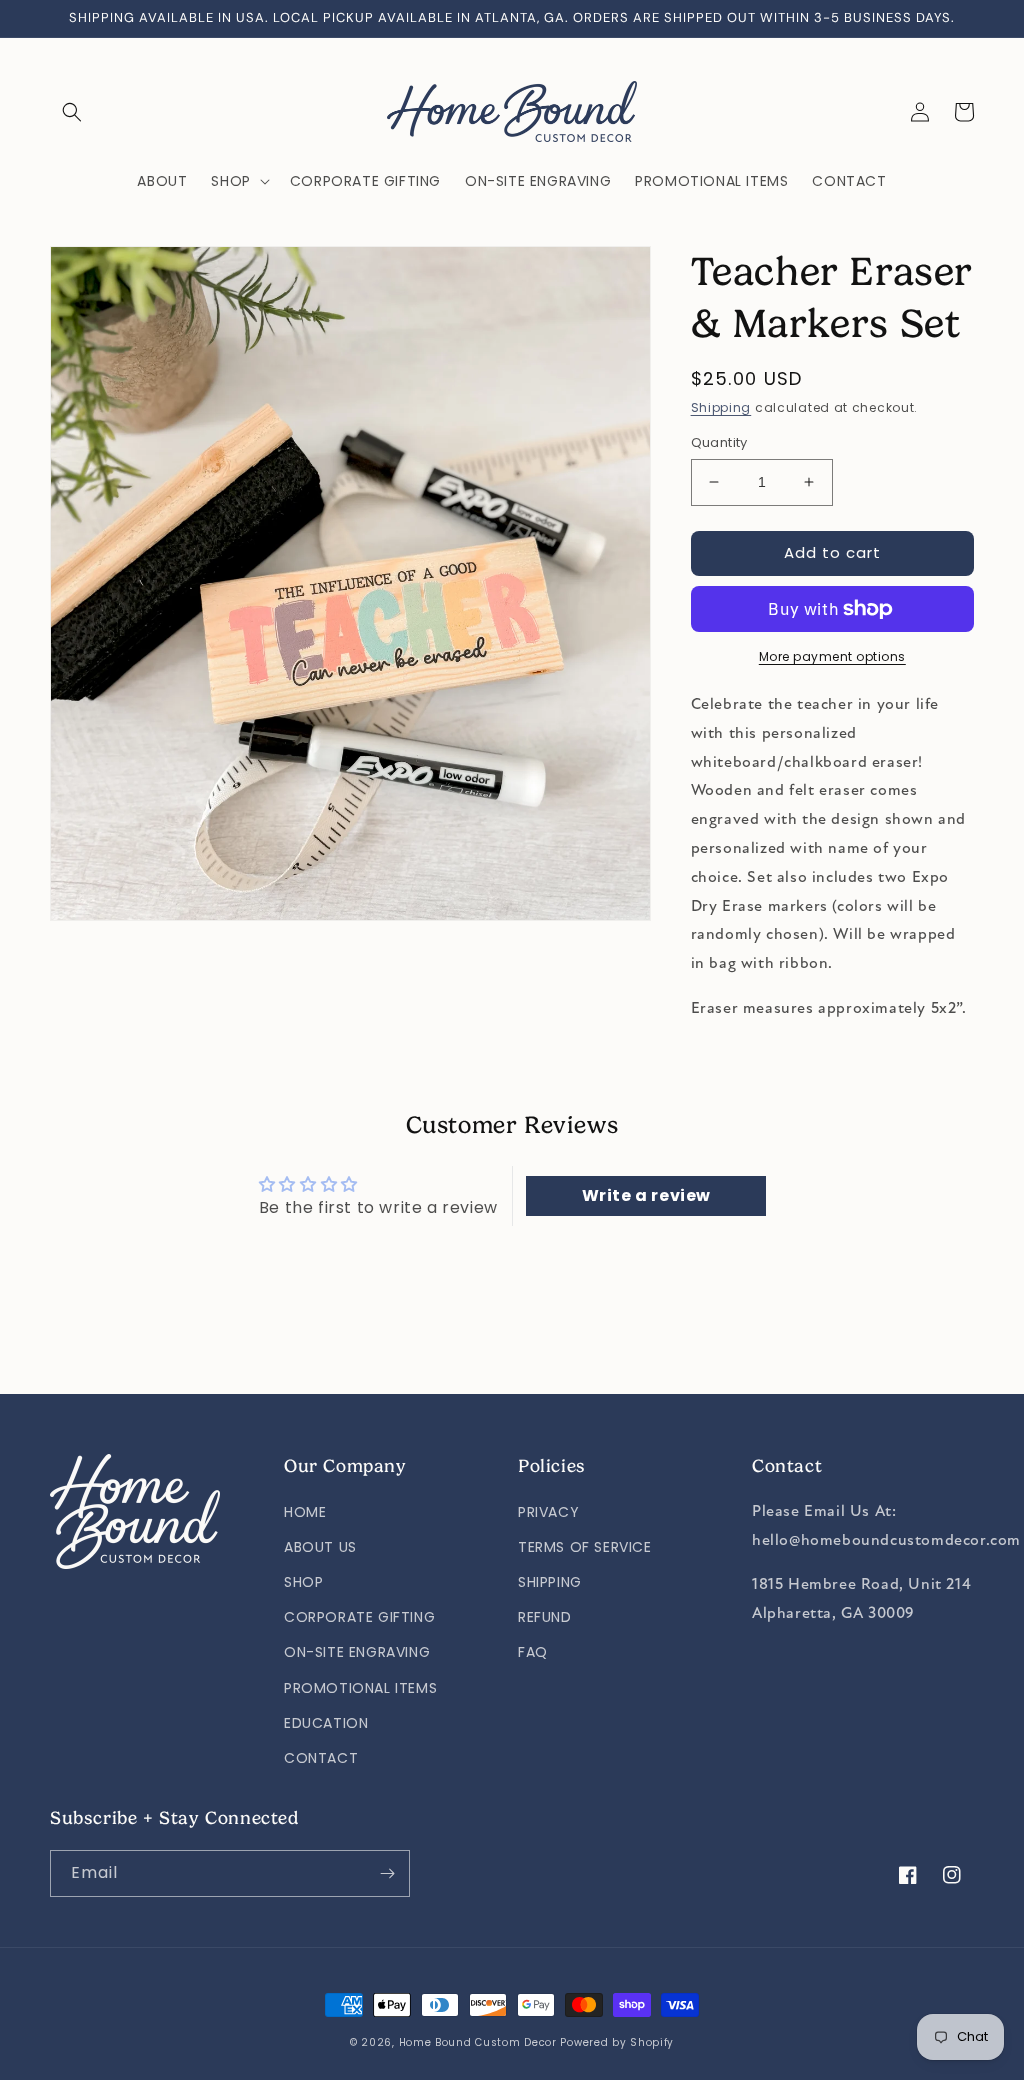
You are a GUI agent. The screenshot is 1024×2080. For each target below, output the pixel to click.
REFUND (545, 1617)
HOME (305, 1512)
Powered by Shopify (617, 2042)
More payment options (832, 656)
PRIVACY (548, 1512)
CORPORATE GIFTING (359, 1617)
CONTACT (321, 1758)
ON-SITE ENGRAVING (357, 1652)
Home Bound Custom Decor (478, 2042)
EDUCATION (326, 1723)
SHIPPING (550, 1582)
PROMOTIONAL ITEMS (360, 1688)
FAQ (533, 1652)
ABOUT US (320, 1547)
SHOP (303, 1582)
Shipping (721, 407)
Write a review (646, 1195)
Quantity (719, 442)
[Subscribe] (387, 1873)
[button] (72, 112)
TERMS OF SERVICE (585, 1547)
